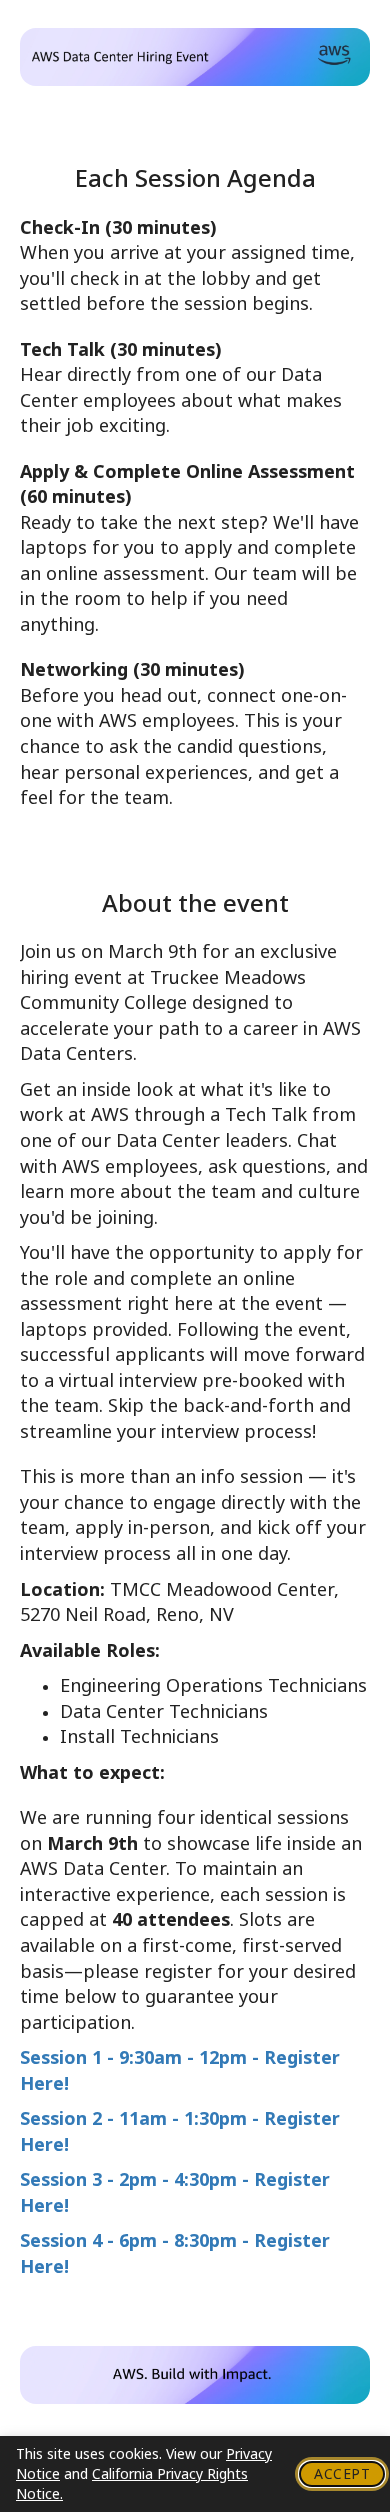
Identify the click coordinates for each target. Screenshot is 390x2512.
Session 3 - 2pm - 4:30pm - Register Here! (175, 2192)
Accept (342, 2473)
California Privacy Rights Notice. (132, 2483)
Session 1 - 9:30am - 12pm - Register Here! (180, 2070)
